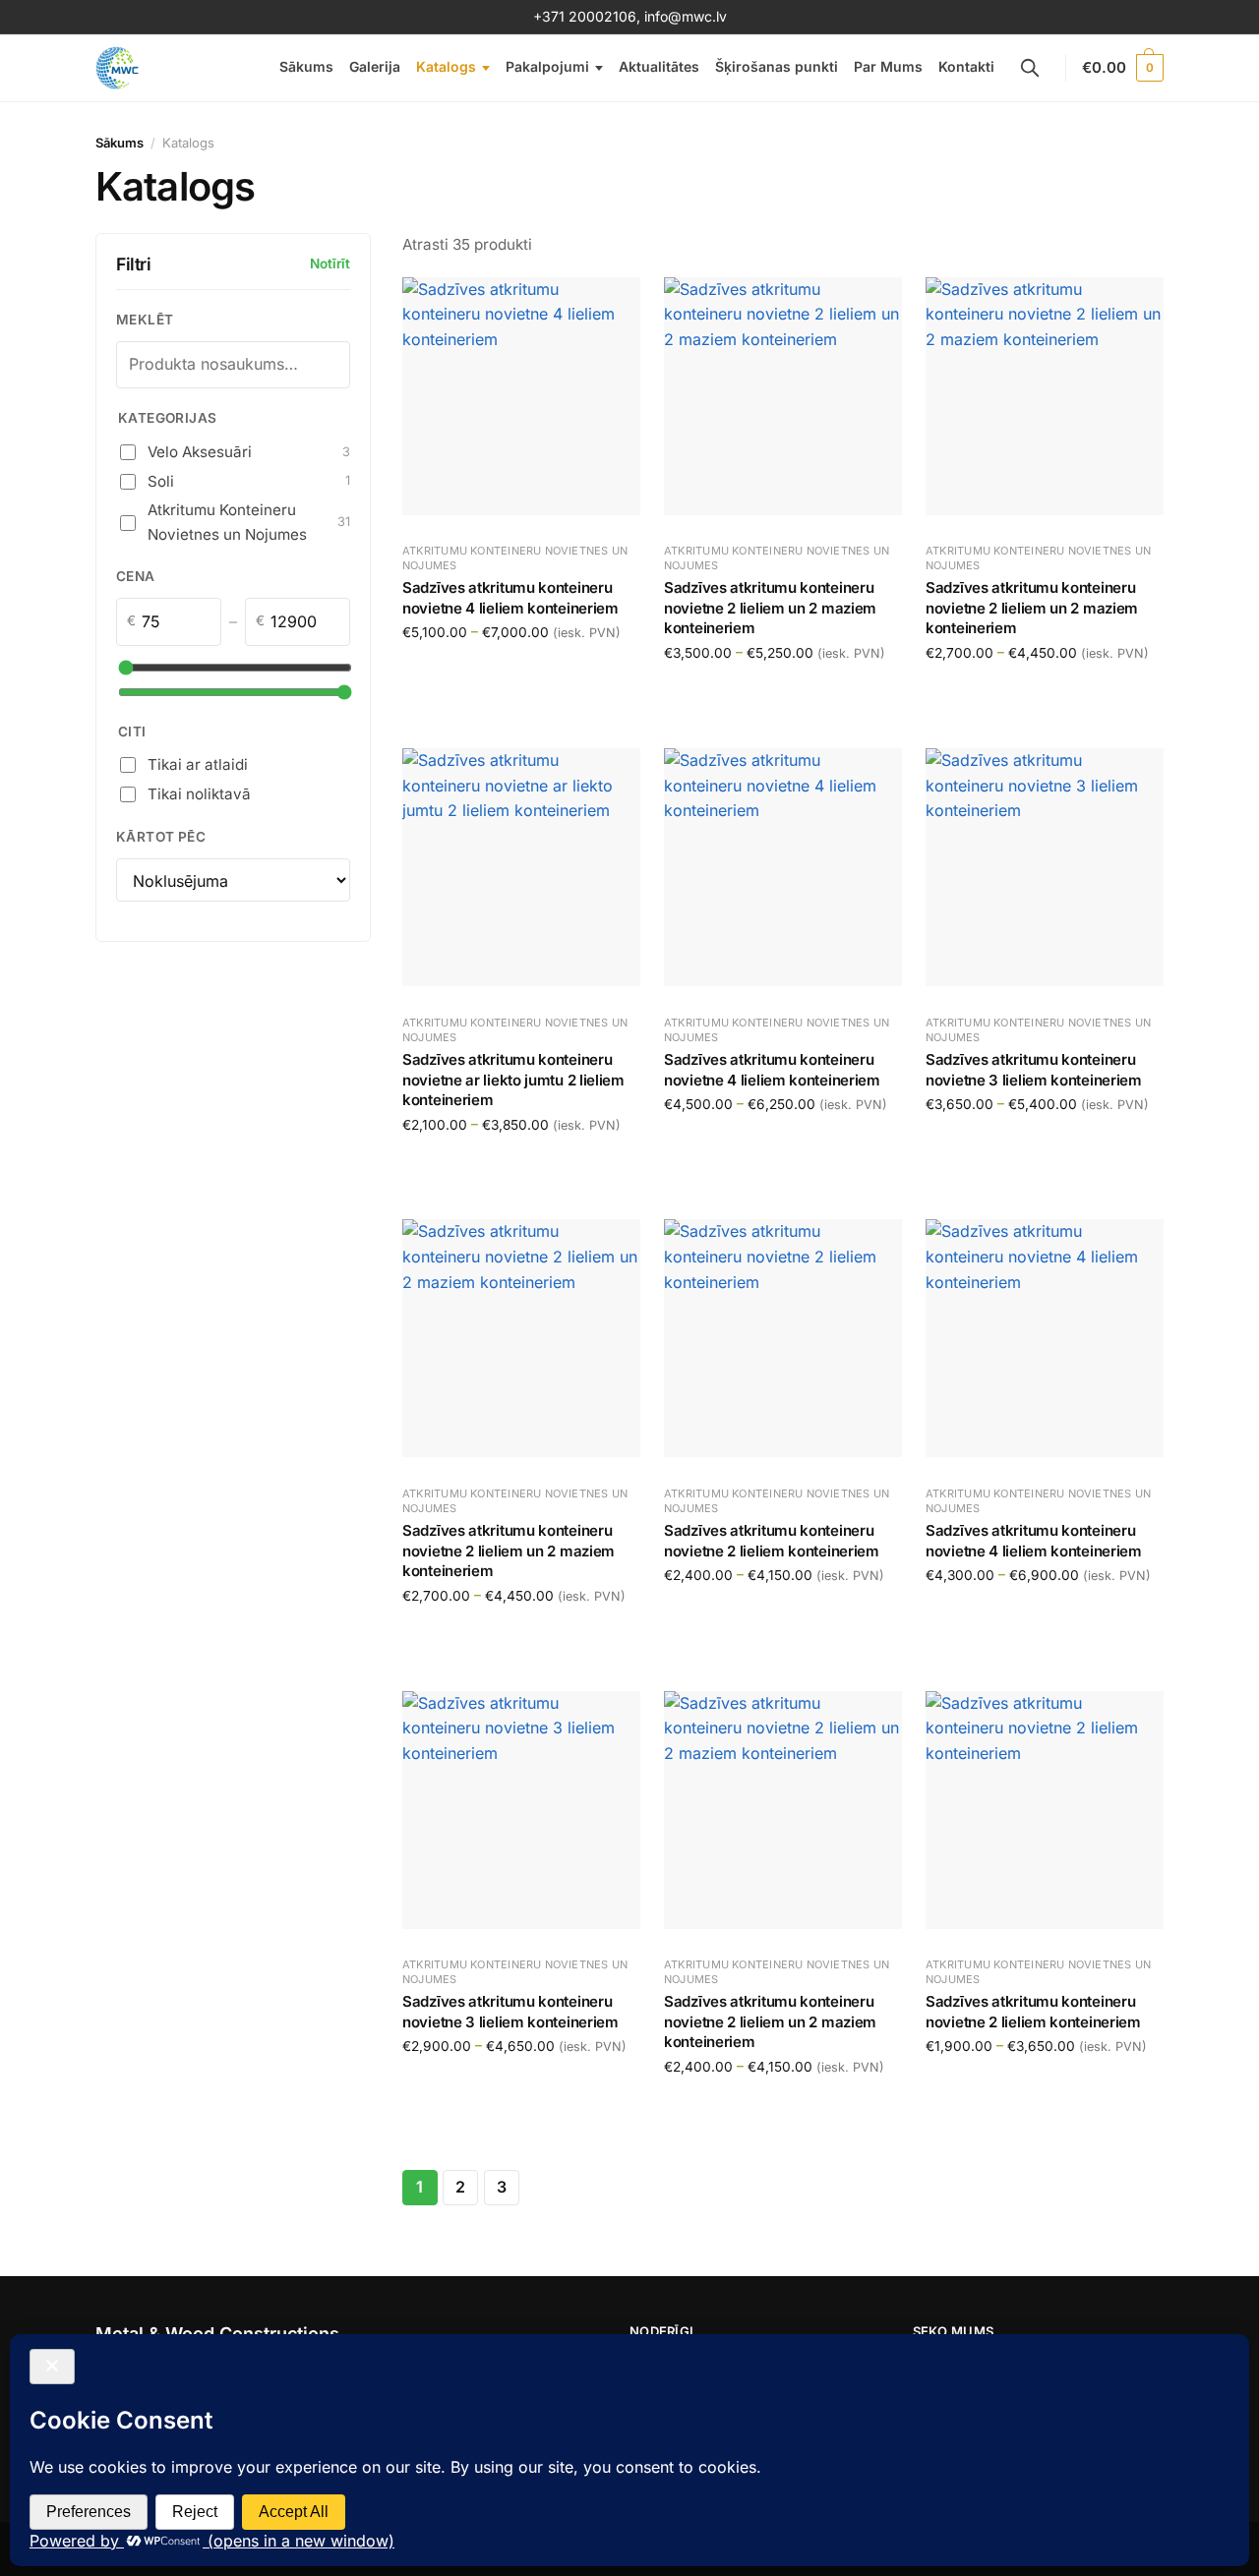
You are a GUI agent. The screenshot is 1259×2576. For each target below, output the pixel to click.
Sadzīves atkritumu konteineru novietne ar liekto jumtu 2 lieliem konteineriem (513, 1080)
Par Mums (888, 66)
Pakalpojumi (547, 66)
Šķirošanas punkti (777, 66)
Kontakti (966, 66)
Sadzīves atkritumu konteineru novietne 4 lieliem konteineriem (510, 598)
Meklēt (145, 320)
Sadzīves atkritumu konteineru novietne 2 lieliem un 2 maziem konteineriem (770, 609)
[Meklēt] (1030, 68)
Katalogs (446, 66)
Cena (136, 576)
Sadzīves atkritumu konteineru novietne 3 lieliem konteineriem (1034, 1069)
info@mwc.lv (686, 16)
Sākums (306, 66)
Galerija (375, 66)
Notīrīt (330, 263)
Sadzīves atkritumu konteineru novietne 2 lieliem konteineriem (772, 1540)
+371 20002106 (585, 16)
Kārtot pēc (161, 837)
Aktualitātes (659, 66)
